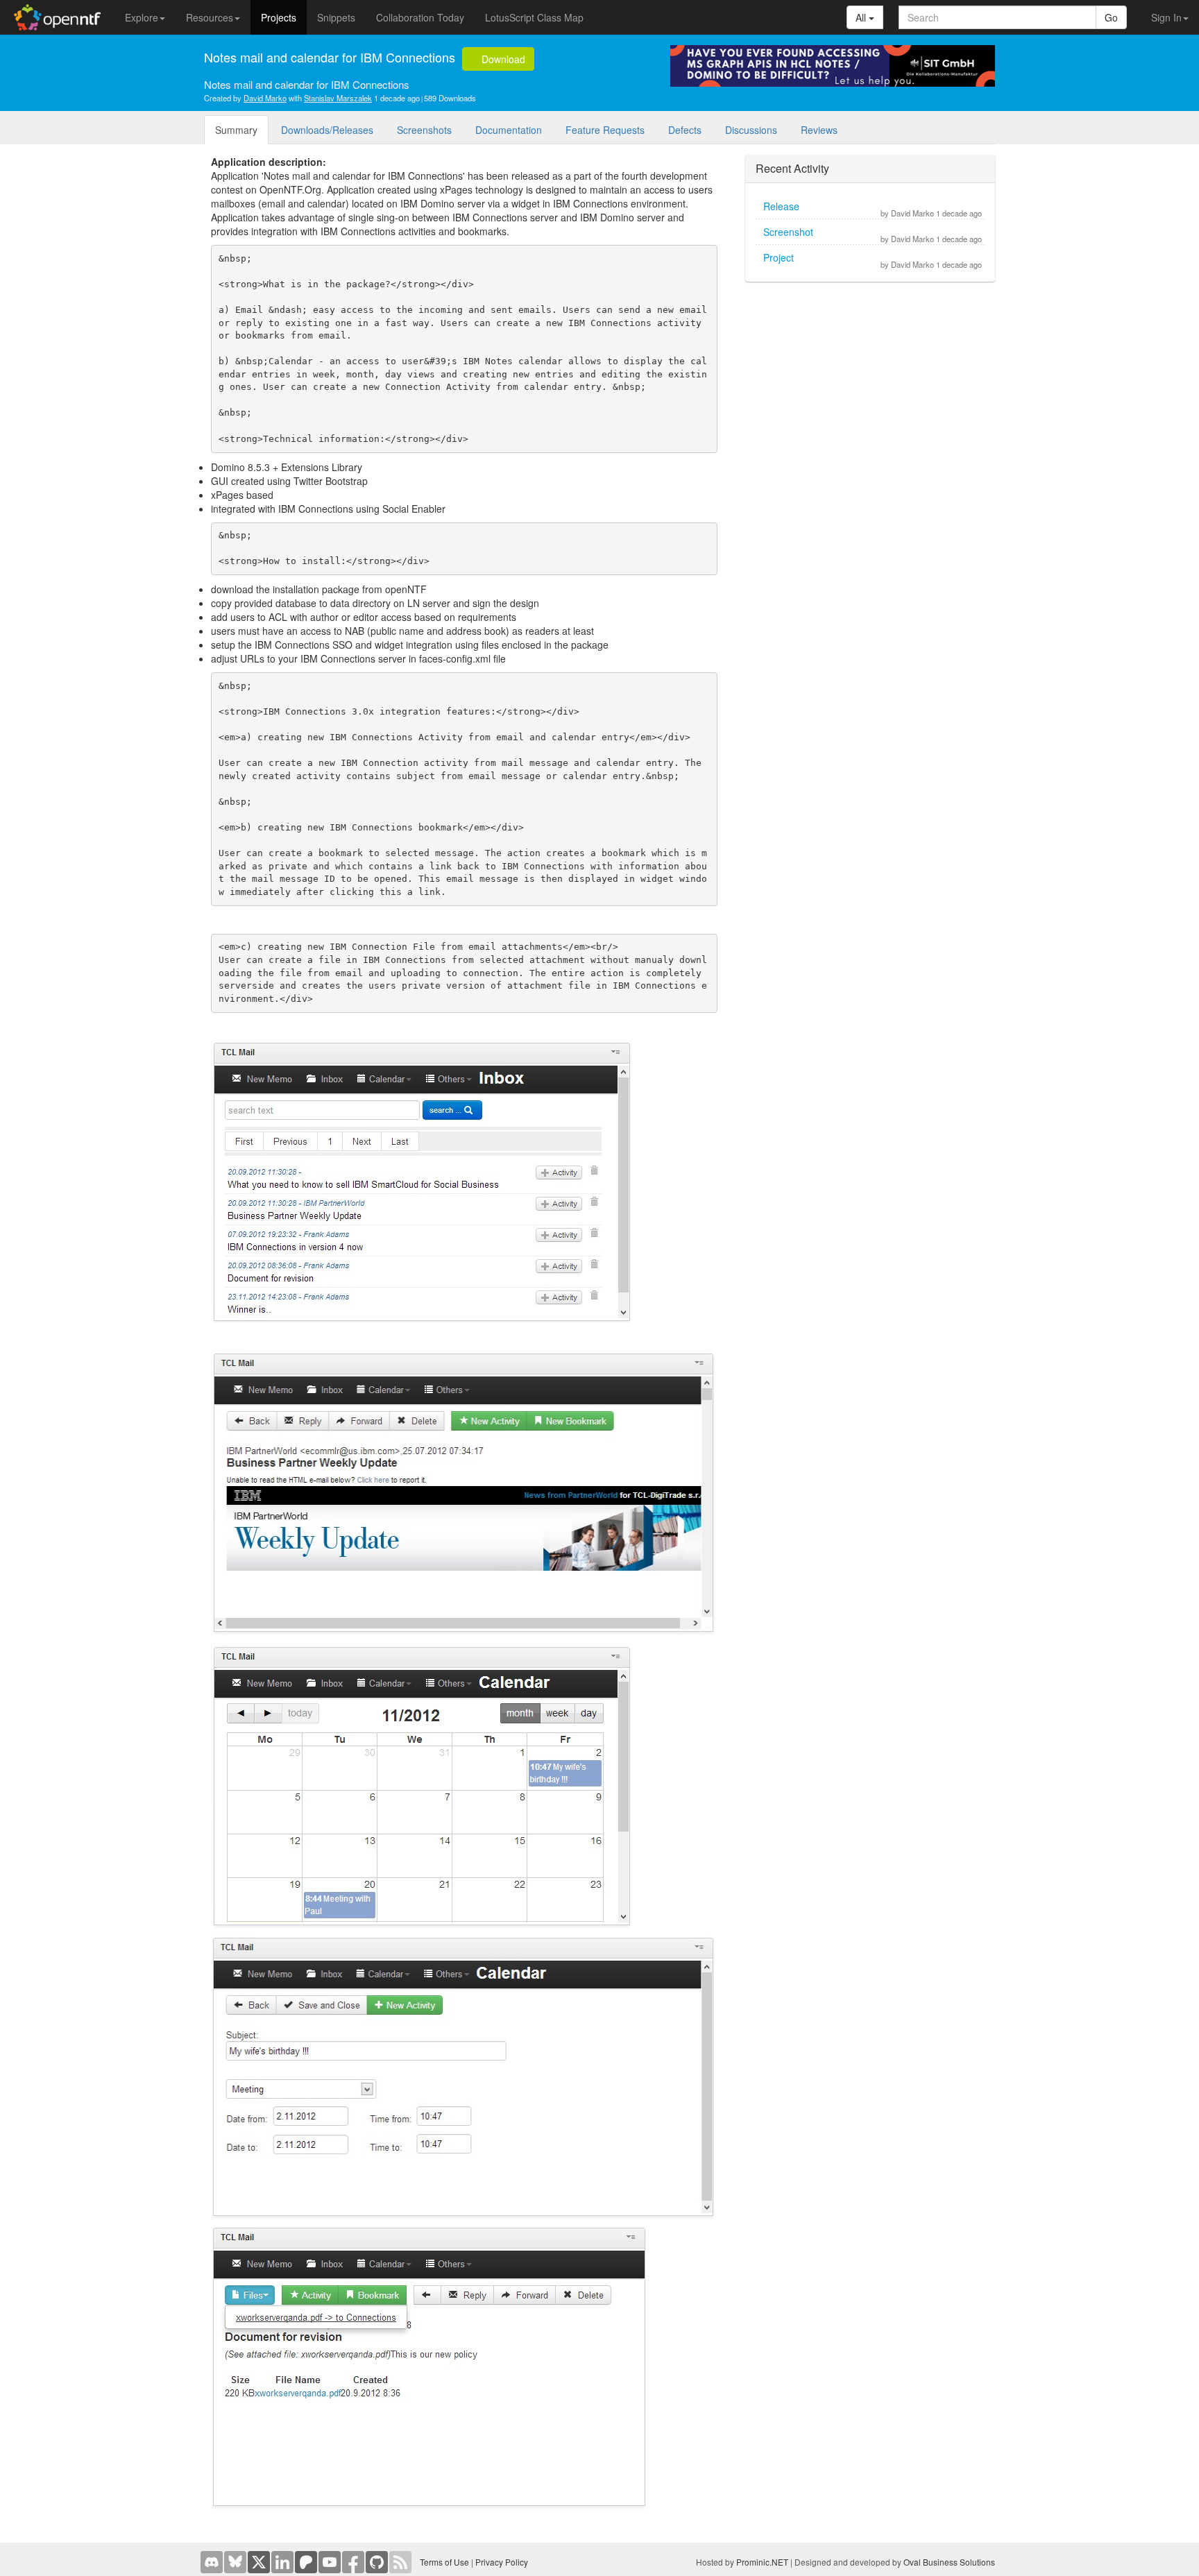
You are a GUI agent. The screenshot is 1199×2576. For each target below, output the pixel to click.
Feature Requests (605, 130)
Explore (142, 17)
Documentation (509, 130)
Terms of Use (444, 2562)
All (862, 17)
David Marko (265, 98)
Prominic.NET (762, 2562)
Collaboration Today (420, 17)
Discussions (751, 130)
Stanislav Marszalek (338, 98)
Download (502, 59)
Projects (279, 17)
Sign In (1166, 17)
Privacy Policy (502, 2562)
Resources (210, 17)
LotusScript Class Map (534, 17)
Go (1111, 17)
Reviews (819, 130)
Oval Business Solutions (949, 2562)
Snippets (336, 17)
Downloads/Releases (327, 130)
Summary (236, 130)
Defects (685, 130)
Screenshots (424, 130)
